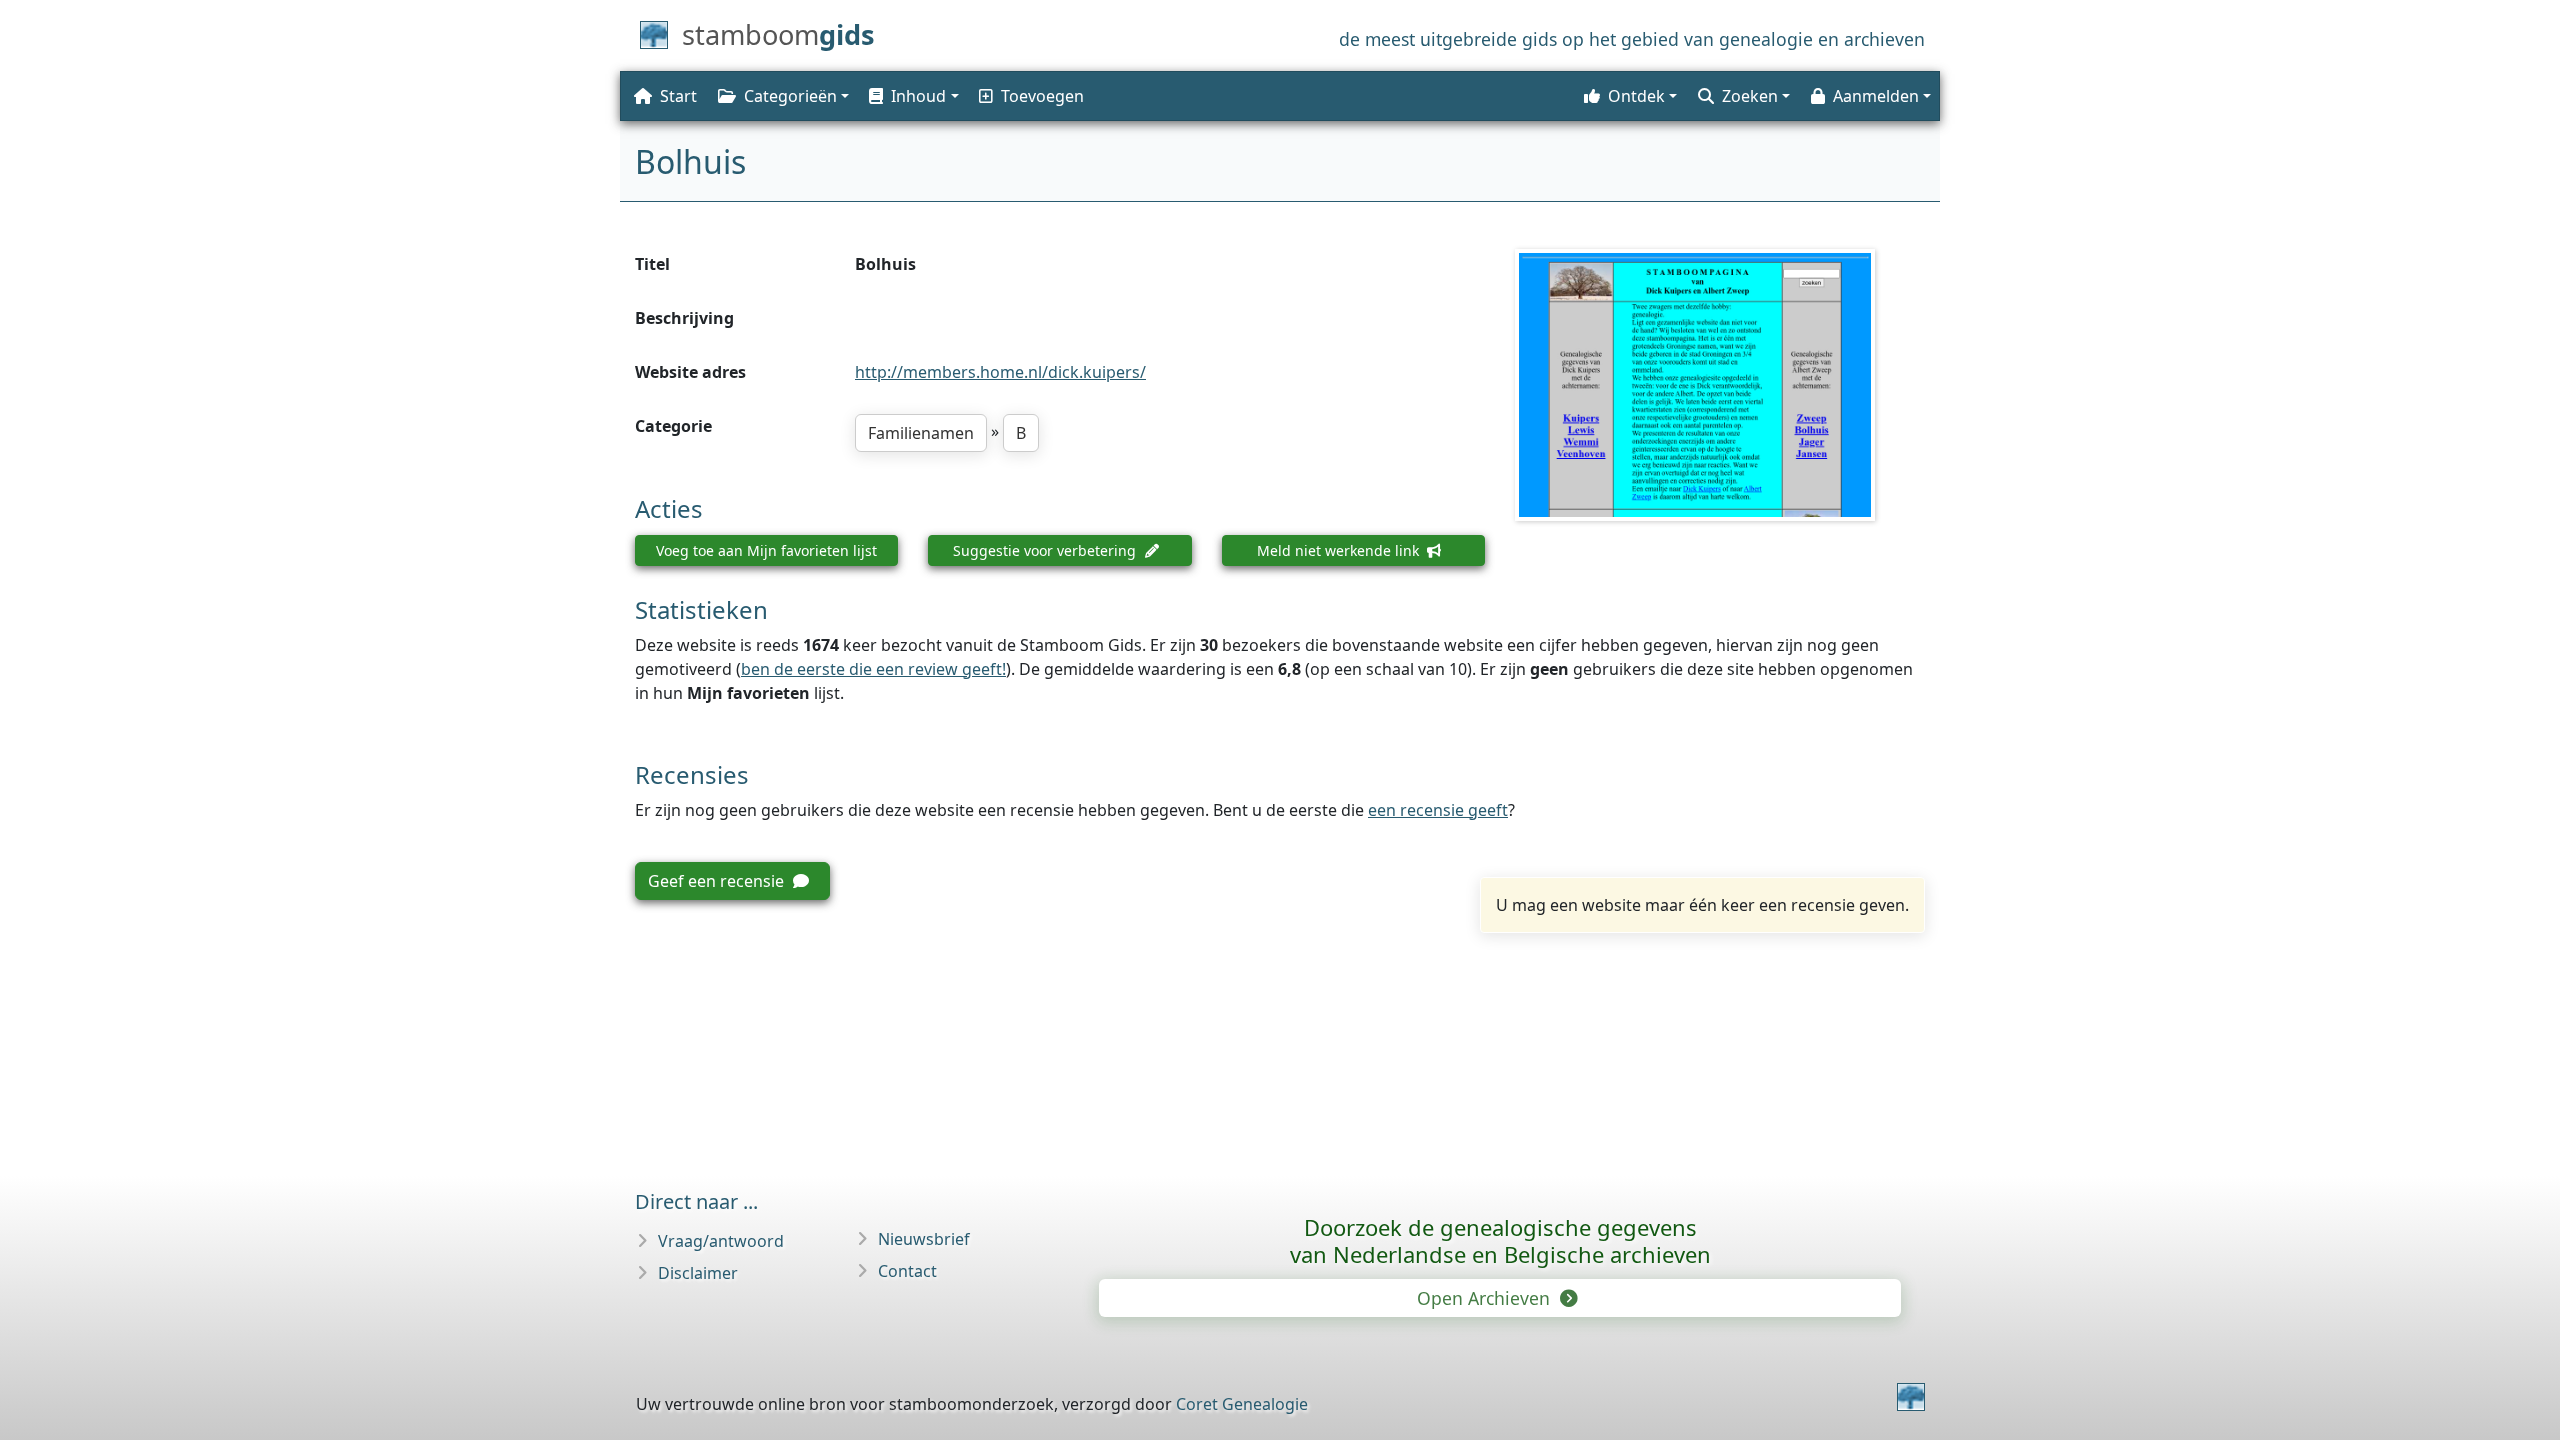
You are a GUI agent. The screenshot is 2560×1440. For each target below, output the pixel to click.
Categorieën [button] (790, 96)
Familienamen (921, 433)
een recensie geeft (1438, 810)
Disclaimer (698, 1273)
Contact (907, 1271)
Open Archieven (1486, 1298)
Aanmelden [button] (1876, 96)
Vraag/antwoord (721, 1241)
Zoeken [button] (1750, 96)
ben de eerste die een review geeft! (873, 669)
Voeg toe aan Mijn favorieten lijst (766, 550)
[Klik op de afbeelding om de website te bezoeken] (1720, 385)
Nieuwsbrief (924, 1239)
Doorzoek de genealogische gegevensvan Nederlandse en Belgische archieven (1500, 1240)
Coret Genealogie (1242, 1404)
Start (678, 96)
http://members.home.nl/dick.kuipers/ (1000, 372)
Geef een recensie (718, 881)
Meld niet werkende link (1340, 550)
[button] (912, 96)
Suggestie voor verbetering (1046, 550)
